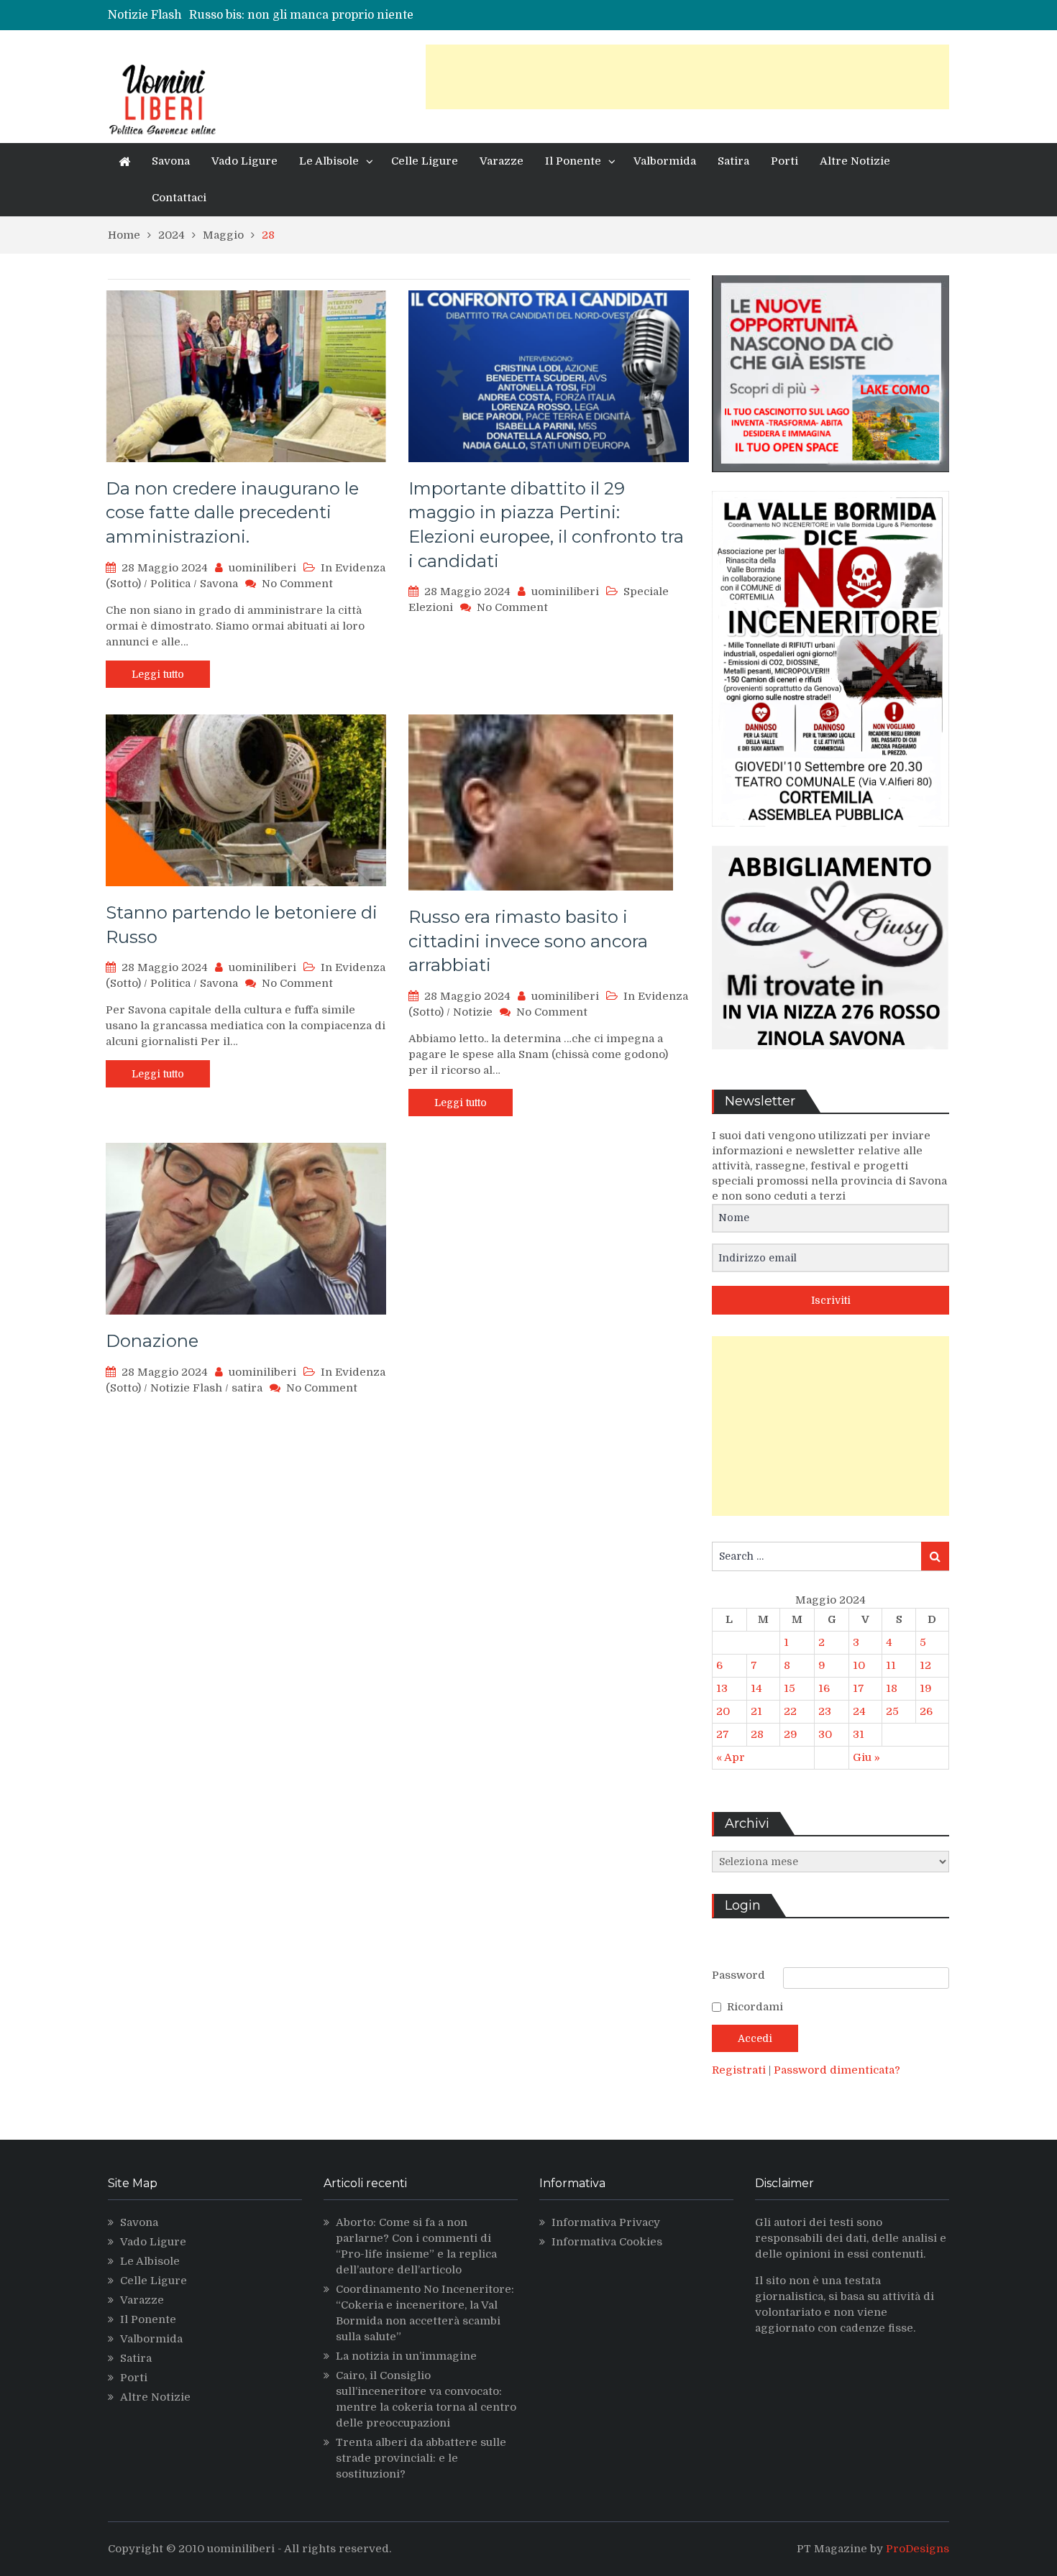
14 (756, 1688)
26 (926, 1711)
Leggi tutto (158, 674)
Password (738, 1975)
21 (756, 1711)
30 (825, 1734)
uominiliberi (262, 568)
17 (859, 1688)
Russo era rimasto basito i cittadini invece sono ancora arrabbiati (528, 941)
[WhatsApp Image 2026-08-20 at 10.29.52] (830, 837)
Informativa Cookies (607, 2242)
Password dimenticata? (837, 2070)
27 (723, 1734)
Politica (170, 584)
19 (926, 1688)
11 (891, 1665)
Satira (733, 161)
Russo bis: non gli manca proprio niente (301, 15)
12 (925, 1665)
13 (722, 1688)
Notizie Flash (186, 1388)
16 (824, 1688)
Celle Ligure (425, 161)
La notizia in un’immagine (406, 2356)
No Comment (297, 584)
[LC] (830, 483)
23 (825, 1711)
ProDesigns (918, 2549)
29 (791, 1734)
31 (859, 1734)
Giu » (866, 1757)
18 (892, 1688)
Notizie (473, 1012)
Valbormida (665, 161)
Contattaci (179, 198)
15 (790, 1688)
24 (859, 1711)
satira (247, 1388)
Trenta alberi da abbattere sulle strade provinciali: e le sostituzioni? (421, 2458)
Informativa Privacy (606, 2222)
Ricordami (755, 2007)
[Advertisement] (687, 77)
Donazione (152, 1341)
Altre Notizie (855, 161)
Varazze (502, 161)
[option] (401, 15)
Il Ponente (573, 161)
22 (790, 1711)
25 (892, 1711)
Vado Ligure (244, 161)
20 (723, 1711)
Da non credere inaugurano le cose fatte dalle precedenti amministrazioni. (232, 512)
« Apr (731, 1757)
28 (757, 1734)
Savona (171, 161)
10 (859, 1665)
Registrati (740, 2070)
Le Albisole (329, 161)
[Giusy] (830, 1060)
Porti (784, 161)
